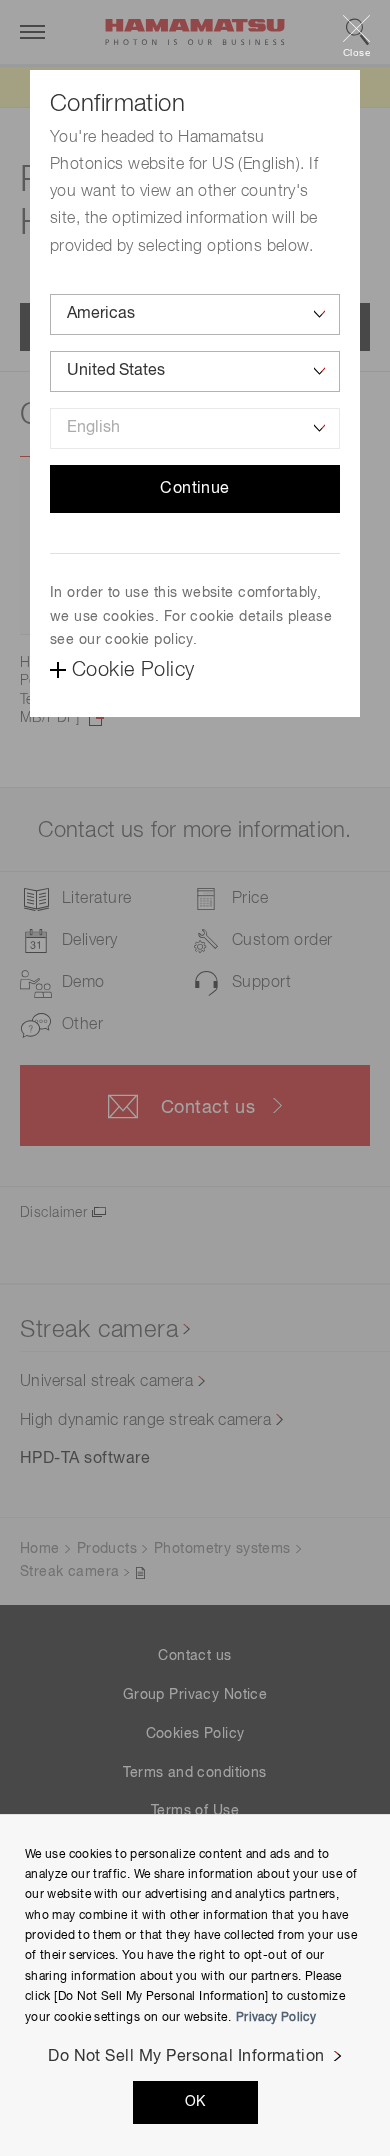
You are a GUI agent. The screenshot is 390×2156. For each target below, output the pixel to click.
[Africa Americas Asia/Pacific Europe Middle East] (195, 314)
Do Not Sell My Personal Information (186, 2057)
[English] (195, 428)
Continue (195, 489)
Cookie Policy (133, 670)
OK (195, 2102)
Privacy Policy (276, 2018)
